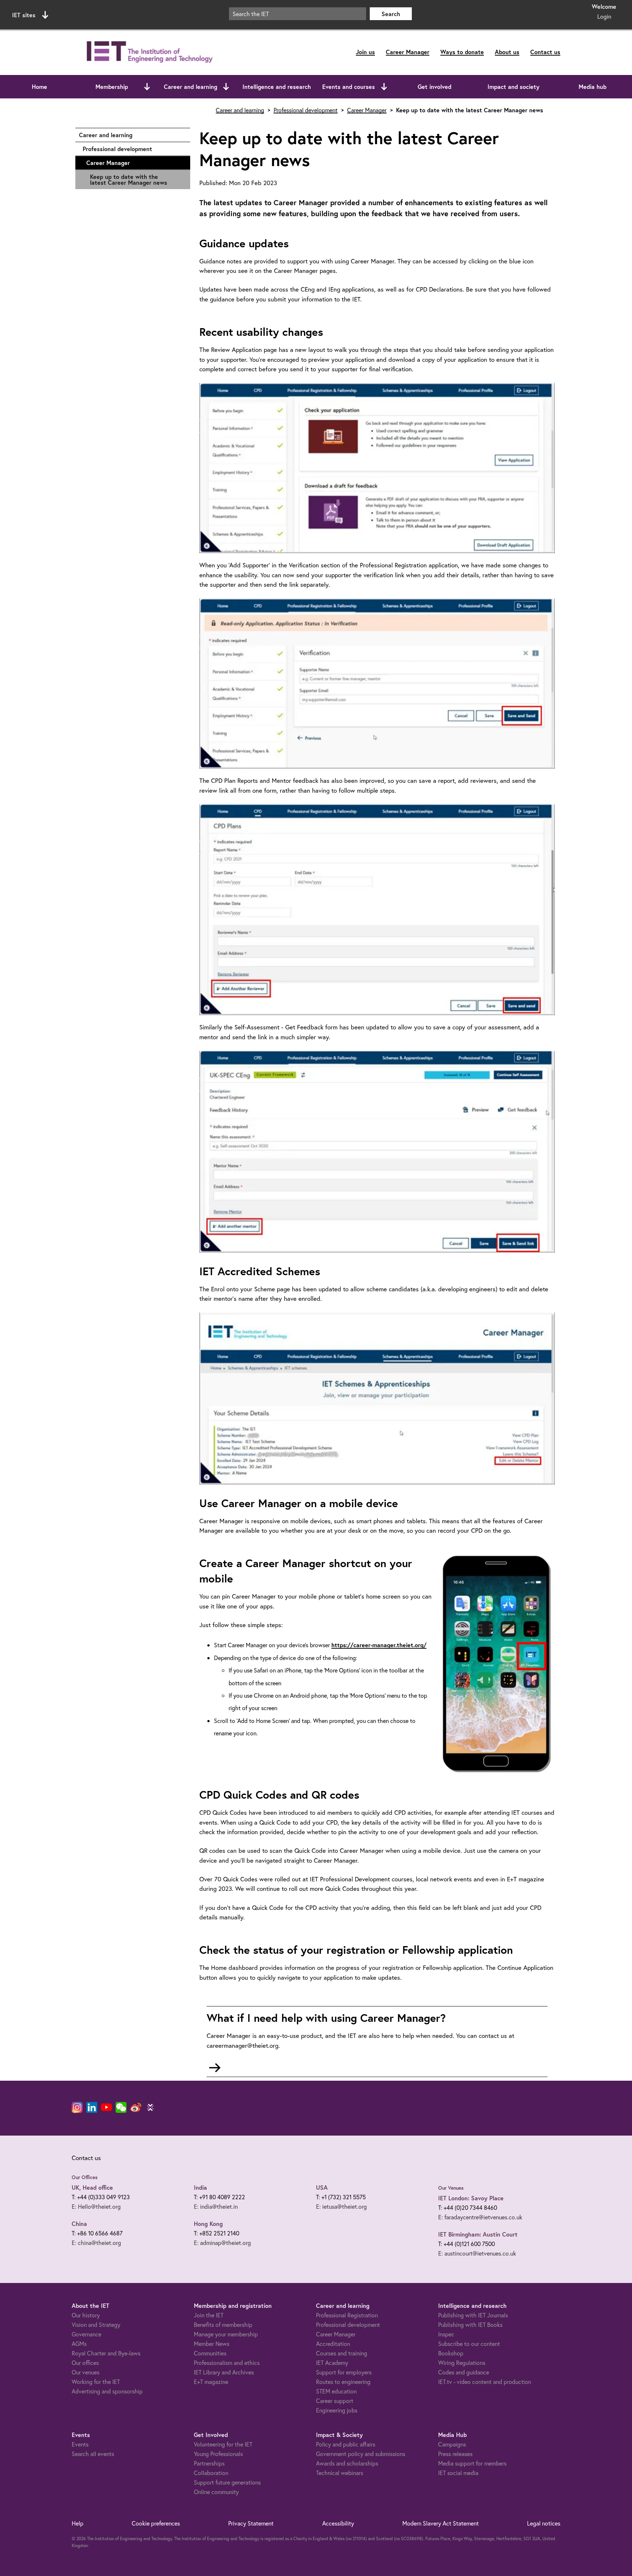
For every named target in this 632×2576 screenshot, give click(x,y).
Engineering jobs (337, 2410)
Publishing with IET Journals (473, 2315)
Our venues (86, 2372)
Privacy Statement (251, 2523)
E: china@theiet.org (96, 2243)
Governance (86, 2334)
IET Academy (332, 2363)
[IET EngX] (150, 2107)
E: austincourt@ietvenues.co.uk (477, 2253)
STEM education (336, 2391)
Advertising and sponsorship (107, 2391)
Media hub (592, 87)
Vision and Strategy (96, 2325)
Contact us (545, 52)
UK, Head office (92, 2187)
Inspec (446, 2334)
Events (80, 2444)
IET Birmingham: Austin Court (478, 2234)
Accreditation (333, 2344)
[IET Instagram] (77, 2107)
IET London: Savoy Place (471, 2198)
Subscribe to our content (469, 2344)
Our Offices (85, 2177)
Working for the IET (96, 2382)
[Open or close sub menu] (147, 87)
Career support (335, 2401)
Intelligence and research (277, 87)
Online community (216, 2492)
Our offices (85, 2363)
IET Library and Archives (224, 2372)
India (200, 2187)
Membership (112, 87)
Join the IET (209, 2315)
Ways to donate (462, 52)
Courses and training (342, 2353)
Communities (210, 2353)
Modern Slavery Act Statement (441, 2523)
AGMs (79, 2344)
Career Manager (408, 52)
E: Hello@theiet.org (96, 2206)
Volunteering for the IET (223, 2444)
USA (322, 2187)
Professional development (133, 149)
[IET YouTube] (106, 2109)
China (79, 2224)
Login (604, 16)
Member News (212, 2344)
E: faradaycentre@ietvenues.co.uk (480, 2217)
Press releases (455, 2454)
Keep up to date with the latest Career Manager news (129, 179)
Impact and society (513, 87)
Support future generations (227, 2482)
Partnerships (209, 2463)
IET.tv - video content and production (485, 2382)
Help (78, 2523)
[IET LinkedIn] (92, 2107)
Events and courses (349, 87)
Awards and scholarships (347, 2463)
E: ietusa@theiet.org (341, 2206)
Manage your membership (226, 2334)
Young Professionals (218, 2454)
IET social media (458, 2473)
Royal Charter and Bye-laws (106, 2353)
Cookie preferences (156, 2523)
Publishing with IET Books (470, 2325)
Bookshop (451, 2353)
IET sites (24, 15)
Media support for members (472, 2463)
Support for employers (344, 2372)
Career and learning (191, 87)
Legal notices (544, 2523)
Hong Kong (208, 2224)
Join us (365, 52)
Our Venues (451, 2188)
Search (391, 14)
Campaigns (452, 2444)
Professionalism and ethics (227, 2363)
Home (39, 87)
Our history (86, 2315)
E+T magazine (211, 2382)
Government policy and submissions (361, 2454)
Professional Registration (347, 2315)
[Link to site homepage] (148, 52)
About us (507, 52)
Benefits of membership (223, 2325)
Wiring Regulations (462, 2363)
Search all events (93, 2454)
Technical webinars (340, 2473)
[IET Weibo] (136, 2107)
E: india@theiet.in (216, 2206)
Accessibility (338, 2523)
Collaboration (211, 2473)
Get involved (434, 87)
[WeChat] (121, 2107)
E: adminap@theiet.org (222, 2243)
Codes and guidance (464, 2372)
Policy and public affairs (346, 2444)
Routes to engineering (343, 2382)
